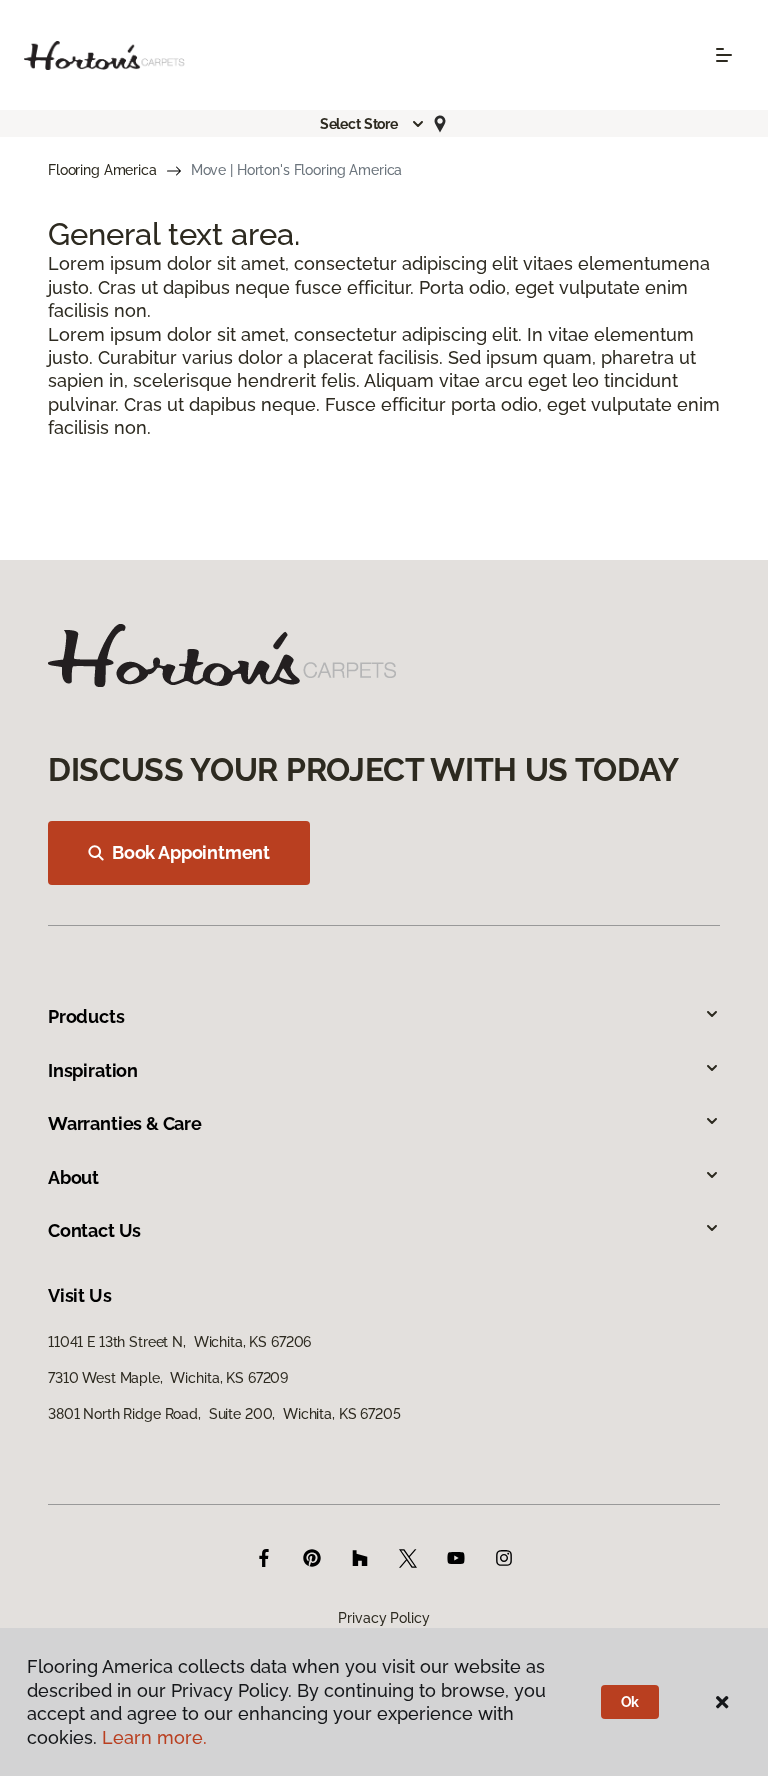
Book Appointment (191, 852)
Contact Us (94, 1230)
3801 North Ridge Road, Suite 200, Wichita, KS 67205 (224, 1414)
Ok (630, 1702)
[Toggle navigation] (724, 55)
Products (86, 1016)
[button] (373, 124)
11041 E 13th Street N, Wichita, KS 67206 (179, 1342)
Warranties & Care (125, 1123)
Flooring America (102, 170)
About (73, 1177)
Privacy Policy (383, 1618)
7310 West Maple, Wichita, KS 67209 (168, 1378)
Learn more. (154, 1737)
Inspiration (93, 1070)
